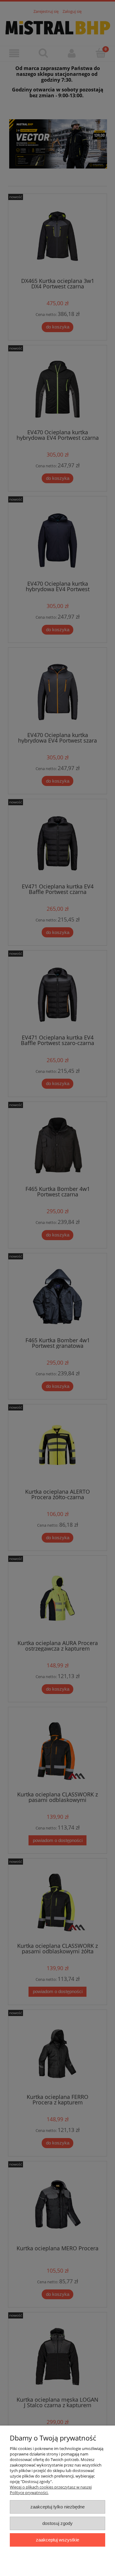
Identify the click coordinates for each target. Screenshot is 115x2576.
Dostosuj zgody (57, 2523)
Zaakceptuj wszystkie (57, 2540)
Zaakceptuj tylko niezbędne (57, 2507)
